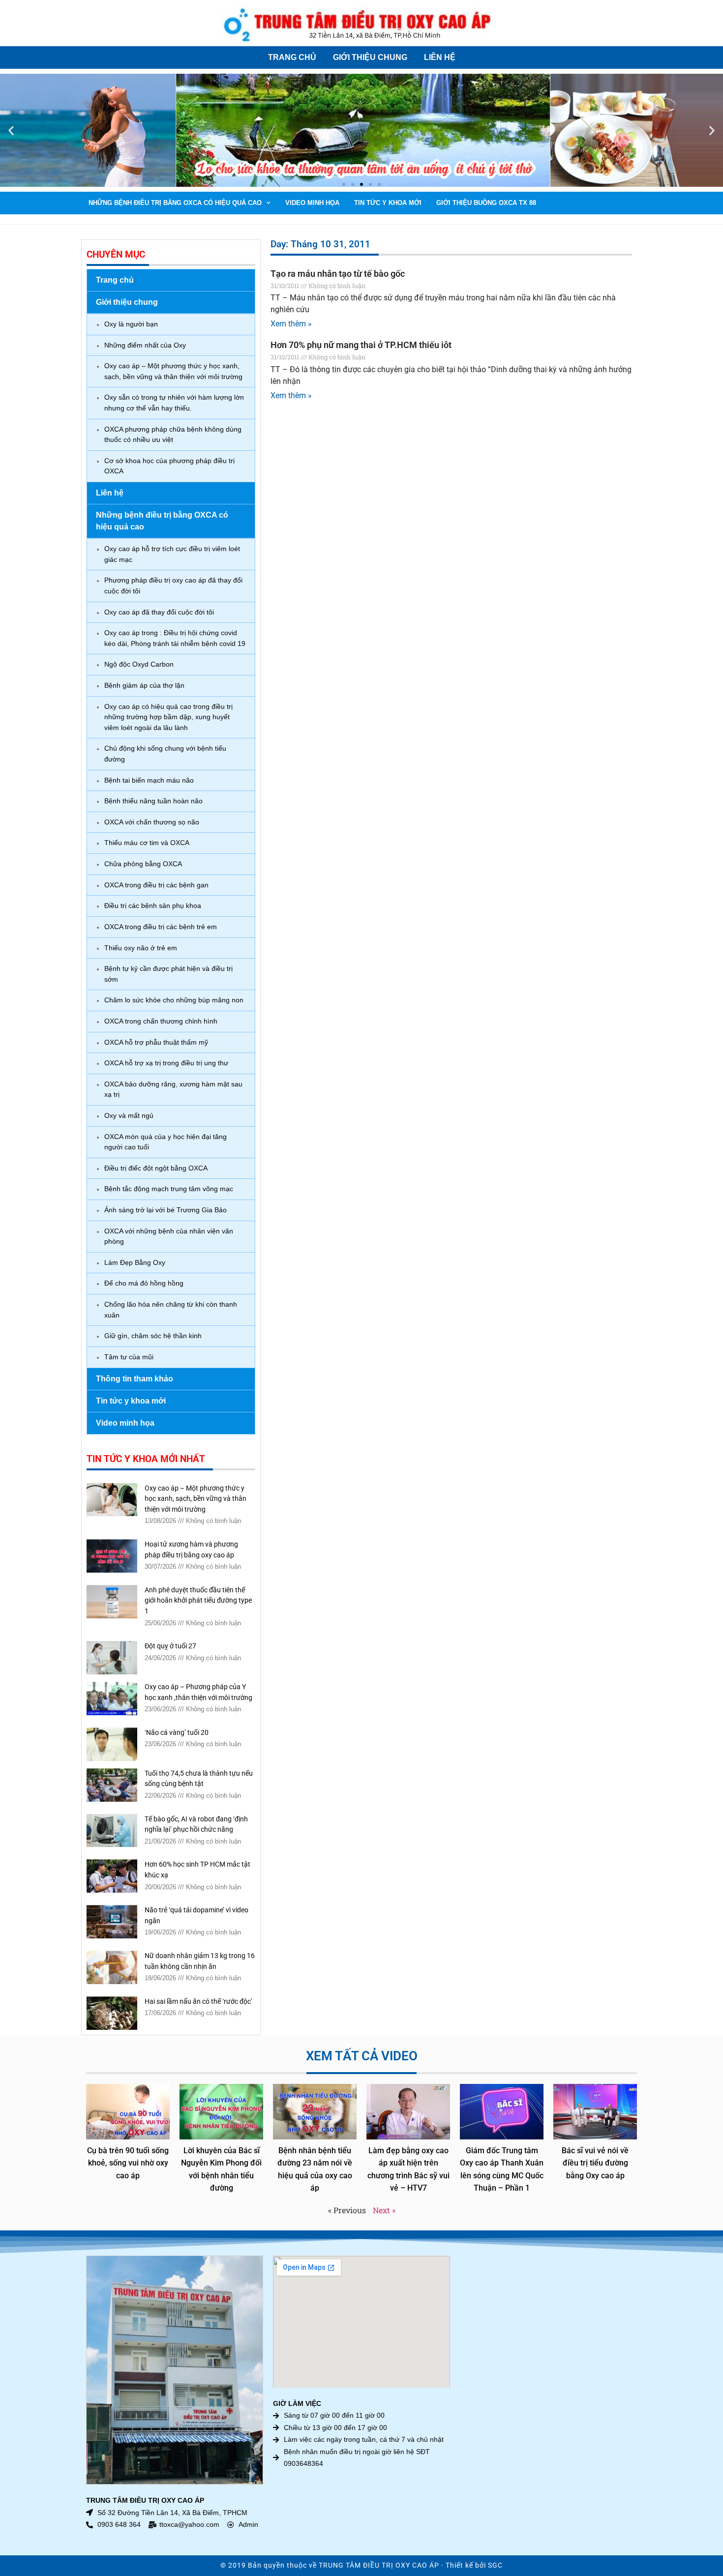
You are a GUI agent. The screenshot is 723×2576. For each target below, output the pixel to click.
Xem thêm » (291, 324)
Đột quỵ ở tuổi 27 (170, 1646)
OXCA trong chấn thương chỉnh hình (161, 1021)
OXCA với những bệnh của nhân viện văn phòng (169, 1236)
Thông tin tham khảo (135, 1379)
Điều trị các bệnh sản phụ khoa (153, 906)
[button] (11, 131)
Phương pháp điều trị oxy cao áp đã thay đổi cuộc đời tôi (173, 585)
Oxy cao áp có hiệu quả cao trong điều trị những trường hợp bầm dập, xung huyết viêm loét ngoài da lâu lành (168, 717)
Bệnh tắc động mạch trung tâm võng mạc (169, 1189)
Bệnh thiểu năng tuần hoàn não (153, 801)
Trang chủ (292, 57)
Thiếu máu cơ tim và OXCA (147, 843)
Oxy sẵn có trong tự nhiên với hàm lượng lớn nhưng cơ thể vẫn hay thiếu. (174, 403)
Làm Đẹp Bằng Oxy (135, 1262)
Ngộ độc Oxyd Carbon (139, 664)
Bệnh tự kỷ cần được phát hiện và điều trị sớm (168, 974)
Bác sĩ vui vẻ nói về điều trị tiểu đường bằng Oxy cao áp (595, 2163)
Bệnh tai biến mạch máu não (149, 780)
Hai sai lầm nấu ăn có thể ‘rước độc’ (198, 2002)
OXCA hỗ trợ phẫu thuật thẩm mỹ (156, 1042)
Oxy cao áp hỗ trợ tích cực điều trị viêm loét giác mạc (172, 554)
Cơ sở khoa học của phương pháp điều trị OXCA (169, 466)
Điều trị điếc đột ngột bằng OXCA (156, 1168)
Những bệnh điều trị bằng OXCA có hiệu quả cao (175, 203)
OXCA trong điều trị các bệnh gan (156, 885)
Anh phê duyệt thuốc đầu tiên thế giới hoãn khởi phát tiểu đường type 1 (198, 1601)
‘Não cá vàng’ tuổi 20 (177, 1733)
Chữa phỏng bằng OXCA (143, 864)
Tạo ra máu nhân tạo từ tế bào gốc (338, 274)
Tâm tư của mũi (129, 1357)
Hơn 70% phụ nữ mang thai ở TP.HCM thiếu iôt (361, 345)
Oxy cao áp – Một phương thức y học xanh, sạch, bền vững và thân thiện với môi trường (173, 371)
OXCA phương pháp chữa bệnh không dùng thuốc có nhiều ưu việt (173, 435)
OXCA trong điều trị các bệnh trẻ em (161, 927)
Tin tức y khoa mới (388, 203)
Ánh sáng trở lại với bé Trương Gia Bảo (166, 1210)
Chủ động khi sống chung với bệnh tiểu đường (165, 754)
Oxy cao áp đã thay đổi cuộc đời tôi (159, 612)
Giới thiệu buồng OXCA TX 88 (486, 203)
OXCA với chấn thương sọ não (152, 822)
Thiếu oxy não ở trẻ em (141, 948)
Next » (384, 2210)
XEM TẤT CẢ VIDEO (362, 2056)
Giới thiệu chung (370, 57)
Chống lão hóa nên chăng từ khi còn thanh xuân (171, 1310)
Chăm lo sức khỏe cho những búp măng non (174, 1000)
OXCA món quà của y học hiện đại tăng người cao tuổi (166, 1142)
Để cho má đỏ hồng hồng (144, 1283)
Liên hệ (440, 57)
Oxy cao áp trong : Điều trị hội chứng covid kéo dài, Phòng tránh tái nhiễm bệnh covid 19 (175, 638)
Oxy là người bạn (131, 324)
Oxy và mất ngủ (129, 1115)
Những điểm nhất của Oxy (145, 345)
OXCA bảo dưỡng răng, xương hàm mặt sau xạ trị (173, 1089)
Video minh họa (312, 203)
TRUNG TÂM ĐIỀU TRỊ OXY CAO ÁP (379, 2565)
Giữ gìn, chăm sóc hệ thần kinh (153, 1336)
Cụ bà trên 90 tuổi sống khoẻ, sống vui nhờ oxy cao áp (128, 2163)
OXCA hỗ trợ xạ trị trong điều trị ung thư (166, 1063)
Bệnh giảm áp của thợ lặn (144, 685)
